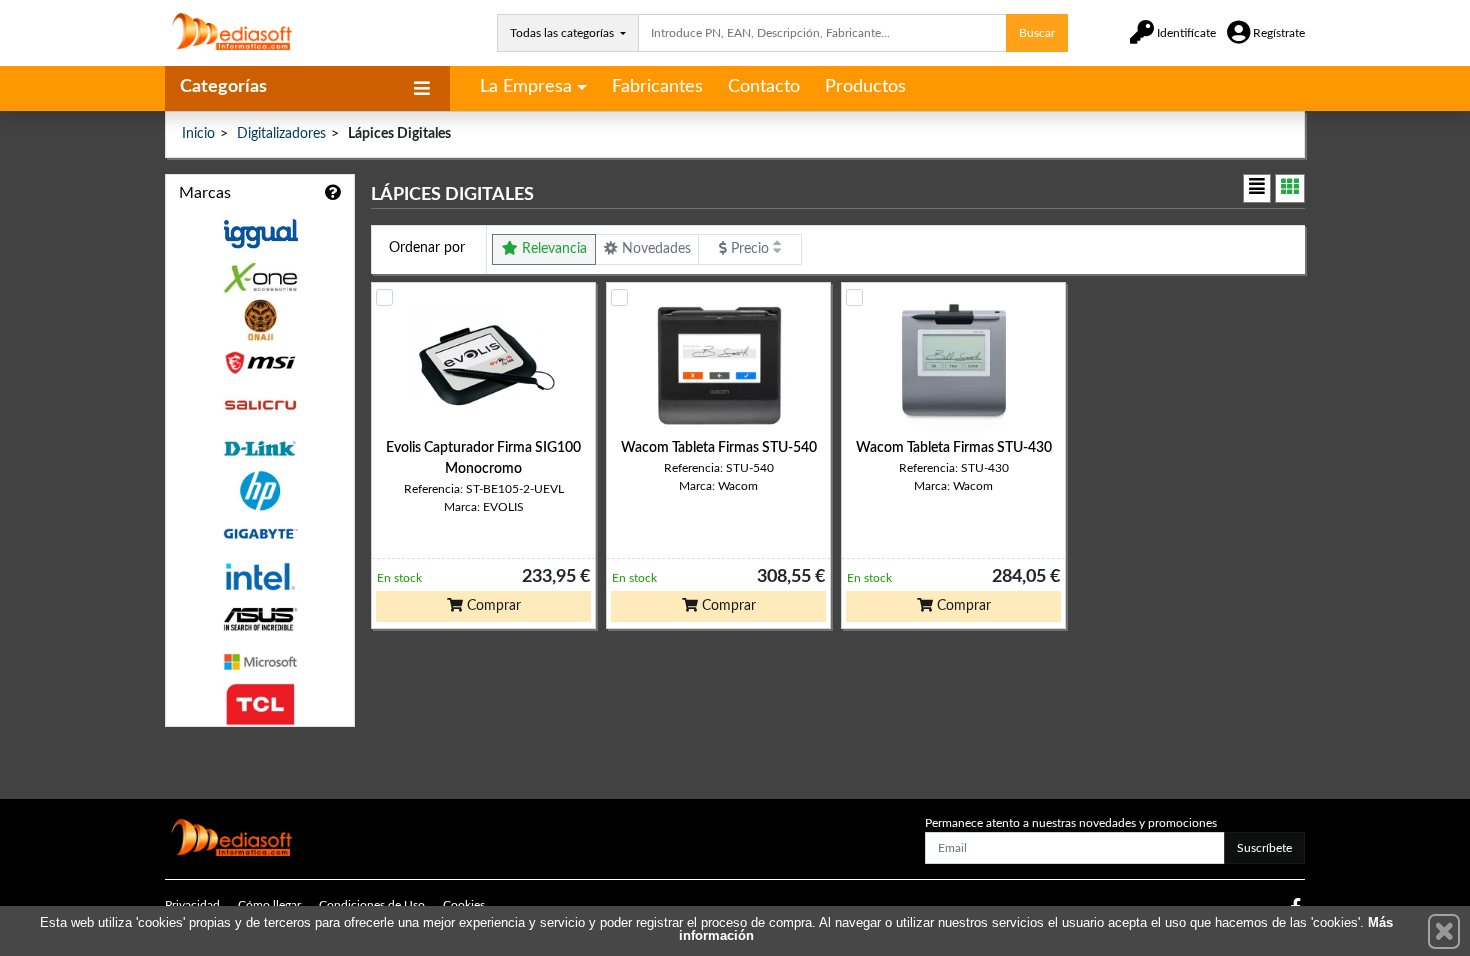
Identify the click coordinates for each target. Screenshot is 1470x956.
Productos (865, 87)
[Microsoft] (260, 662)
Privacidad (192, 905)
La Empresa (526, 87)
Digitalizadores (281, 134)
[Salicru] (260, 405)
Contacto (764, 87)
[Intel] (260, 576)
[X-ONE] (260, 277)
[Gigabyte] (260, 533)
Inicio (198, 134)
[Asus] (260, 619)
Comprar (492, 606)
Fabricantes (657, 87)
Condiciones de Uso (372, 905)
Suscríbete (1264, 848)
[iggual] (260, 233)
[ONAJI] (260, 320)
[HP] (260, 491)
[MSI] (260, 362)
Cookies (464, 905)
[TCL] (260, 704)
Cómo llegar (269, 905)
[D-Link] (260, 448)
